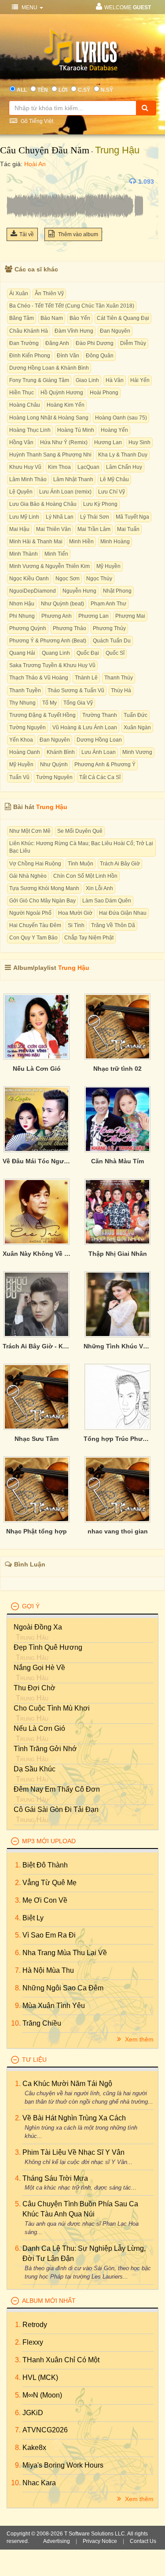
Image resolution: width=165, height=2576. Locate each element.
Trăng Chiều (42, 2023)
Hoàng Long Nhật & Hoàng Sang (49, 418)
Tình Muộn (81, 864)
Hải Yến (140, 380)
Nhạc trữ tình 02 (117, 1069)
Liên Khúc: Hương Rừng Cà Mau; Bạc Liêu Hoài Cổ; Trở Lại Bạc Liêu (81, 847)
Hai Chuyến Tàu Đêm (35, 925)
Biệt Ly (33, 1918)
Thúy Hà (121, 690)
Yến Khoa (21, 740)
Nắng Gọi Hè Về (39, 1668)
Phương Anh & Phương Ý (105, 765)
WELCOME (128, 7)
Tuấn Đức (136, 715)
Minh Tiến (56, 554)
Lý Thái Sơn (95, 517)
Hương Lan (108, 442)
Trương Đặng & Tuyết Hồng (42, 715)
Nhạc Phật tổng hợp (37, 1531)
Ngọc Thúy (99, 579)
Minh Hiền (81, 542)
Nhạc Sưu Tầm (37, 1439)
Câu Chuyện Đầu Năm (45, 150)
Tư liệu (34, 2060)
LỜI (63, 90)
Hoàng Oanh (25, 752)
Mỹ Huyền (108, 566)
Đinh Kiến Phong (30, 356)
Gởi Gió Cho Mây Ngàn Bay (42, 901)
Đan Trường (24, 343)
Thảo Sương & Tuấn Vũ (76, 690)
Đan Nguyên (115, 331)
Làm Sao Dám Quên (107, 901)
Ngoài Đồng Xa (38, 1627)
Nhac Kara (39, 2483)
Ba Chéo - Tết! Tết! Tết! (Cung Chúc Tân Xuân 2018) (72, 306)
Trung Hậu (117, 150)
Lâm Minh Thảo (28, 479)
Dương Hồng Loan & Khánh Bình (49, 368)
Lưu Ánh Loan (99, 752)
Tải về (27, 234)
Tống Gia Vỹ (78, 703)
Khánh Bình (61, 752)
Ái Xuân (19, 293)
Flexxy (33, 2342)
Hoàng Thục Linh (30, 430)
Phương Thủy (109, 628)
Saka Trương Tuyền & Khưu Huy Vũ (52, 665)
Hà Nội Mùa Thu (48, 1970)
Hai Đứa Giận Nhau (123, 913)
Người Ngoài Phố (30, 913)
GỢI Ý (31, 1606)
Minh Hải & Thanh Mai (36, 542)
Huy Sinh (139, 442)
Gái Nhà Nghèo (28, 876)
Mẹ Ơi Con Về (45, 1900)
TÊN (43, 90)
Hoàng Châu (25, 405)
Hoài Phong (104, 393)
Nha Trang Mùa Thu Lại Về (65, 1953)
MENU (29, 7)
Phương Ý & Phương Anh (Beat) (48, 641)
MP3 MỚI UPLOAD (49, 1841)
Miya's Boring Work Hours (63, 2465)
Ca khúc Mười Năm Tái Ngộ (67, 2084)
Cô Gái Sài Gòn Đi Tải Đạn (56, 1810)
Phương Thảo (70, 628)
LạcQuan (88, 467)
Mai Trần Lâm (94, 529)
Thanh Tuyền (25, 690)
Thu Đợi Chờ (35, 1688)
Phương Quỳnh (28, 628)
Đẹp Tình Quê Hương (48, 1647)
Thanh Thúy (119, 678)
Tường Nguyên (27, 728)
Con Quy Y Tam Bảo (33, 938)
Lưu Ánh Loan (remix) (65, 492)
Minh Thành (24, 554)
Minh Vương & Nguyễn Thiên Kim (49, 566)
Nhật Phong (117, 591)
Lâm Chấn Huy (124, 467)
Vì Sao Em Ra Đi (49, 1935)
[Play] (15, 182)
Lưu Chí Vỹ (112, 492)
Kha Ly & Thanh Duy (123, 455)
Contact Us (143, 2541)
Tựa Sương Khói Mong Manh (44, 888)
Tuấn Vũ (19, 777)
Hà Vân (115, 380)
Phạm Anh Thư (108, 604)
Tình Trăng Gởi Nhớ (45, 1749)
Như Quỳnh (54, 765)
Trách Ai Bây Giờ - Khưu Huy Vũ (37, 1346)
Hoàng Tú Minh (76, 430)
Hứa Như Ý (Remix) (64, 442)
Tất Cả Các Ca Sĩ (100, 777)
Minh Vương (137, 752)
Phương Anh (57, 616)
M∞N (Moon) (42, 2395)
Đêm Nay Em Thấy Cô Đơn (57, 1789)
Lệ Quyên (21, 492)
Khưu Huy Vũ (25, 467)
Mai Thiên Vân (53, 529)
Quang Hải (22, 653)
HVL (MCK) (40, 2377)
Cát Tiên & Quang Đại (123, 318)
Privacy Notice (100, 2541)
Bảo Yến (80, 318)
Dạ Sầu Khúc (35, 1769)
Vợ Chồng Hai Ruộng (35, 864)
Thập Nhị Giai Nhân (118, 1254)
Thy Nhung (22, 703)
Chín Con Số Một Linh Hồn (85, 876)
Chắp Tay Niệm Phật (89, 938)
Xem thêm (138, 2039)
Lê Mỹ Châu (114, 479)
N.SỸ (107, 90)
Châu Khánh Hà (29, 331)
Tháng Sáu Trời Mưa (55, 2178)
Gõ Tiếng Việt (36, 121)
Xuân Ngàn (137, 728)
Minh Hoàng (115, 542)
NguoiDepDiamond (33, 591)
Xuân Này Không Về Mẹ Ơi (37, 1254)
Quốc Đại (88, 653)
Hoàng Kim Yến (66, 405)
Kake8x (34, 2448)
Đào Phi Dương (95, 343)
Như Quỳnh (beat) (62, 604)
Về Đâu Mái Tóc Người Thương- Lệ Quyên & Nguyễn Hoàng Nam (37, 1161)
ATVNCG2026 (45, 2430)
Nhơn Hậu (22, 604)
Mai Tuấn (128, 529)
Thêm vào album (77, 234)
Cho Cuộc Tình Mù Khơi (52, 1708)
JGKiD (33, 2413)
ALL (22, 90)
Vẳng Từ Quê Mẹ (49, 1883)
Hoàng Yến (114, 430)
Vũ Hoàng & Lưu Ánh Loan (85, 728)
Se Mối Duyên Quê (80, 831)
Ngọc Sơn (68, 579)
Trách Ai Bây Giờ (120, 864)
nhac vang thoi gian (118, 1531)
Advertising (57, 2541)
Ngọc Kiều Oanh (29, 579)
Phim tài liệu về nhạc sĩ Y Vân (73, 2152)
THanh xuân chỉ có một (61, 2360)
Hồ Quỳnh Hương (62, 393)
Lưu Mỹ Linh (24, 517)
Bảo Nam (52, 318)
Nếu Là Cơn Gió (37, 1069)
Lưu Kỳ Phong (100, 504)
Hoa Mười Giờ (75, 913)
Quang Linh (56, 653)
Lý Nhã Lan (60, 517)
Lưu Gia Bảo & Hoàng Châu (43, 504)
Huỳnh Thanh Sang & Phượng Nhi (50, 455)
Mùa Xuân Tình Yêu (54, 2006)
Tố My (49, 703)
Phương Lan (93, 616)
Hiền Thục (22, 393)
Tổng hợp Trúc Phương (117, 1439)
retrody (35, 2325)
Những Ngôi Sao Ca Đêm (63, 1988)
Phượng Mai (130, 616)
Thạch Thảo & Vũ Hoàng (39, 678)
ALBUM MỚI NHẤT (49, 2301)
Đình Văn (68, 356)
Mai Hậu (19, 529)
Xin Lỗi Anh (99, 888)
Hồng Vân (21, 442)
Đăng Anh (57, 343)
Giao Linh (87, 380)
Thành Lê (86, 678)
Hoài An (35, 164)
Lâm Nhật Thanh (73, 479)
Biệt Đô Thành (45, 1865)
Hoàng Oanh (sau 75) (121, 418)
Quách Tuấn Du (112, 641)
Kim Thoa (59, 467)
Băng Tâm (22, 318)
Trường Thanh (100, 715)
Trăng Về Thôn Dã (113, 925)
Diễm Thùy (133, 343)
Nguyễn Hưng (79, 591)
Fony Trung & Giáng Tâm (39, 380)
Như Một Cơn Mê (30, 831)
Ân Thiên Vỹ (49, 293)
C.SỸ (84, 90)
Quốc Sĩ (115, 653)
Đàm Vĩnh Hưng (74, 331)
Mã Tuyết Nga (132, 517)
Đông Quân (100, 356)
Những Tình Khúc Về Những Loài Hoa (117, 1346)
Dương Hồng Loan (99, 740)
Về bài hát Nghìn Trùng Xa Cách (74, 2118)
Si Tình (76, 925)
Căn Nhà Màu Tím (117, 1161)
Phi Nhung (22, 616)
